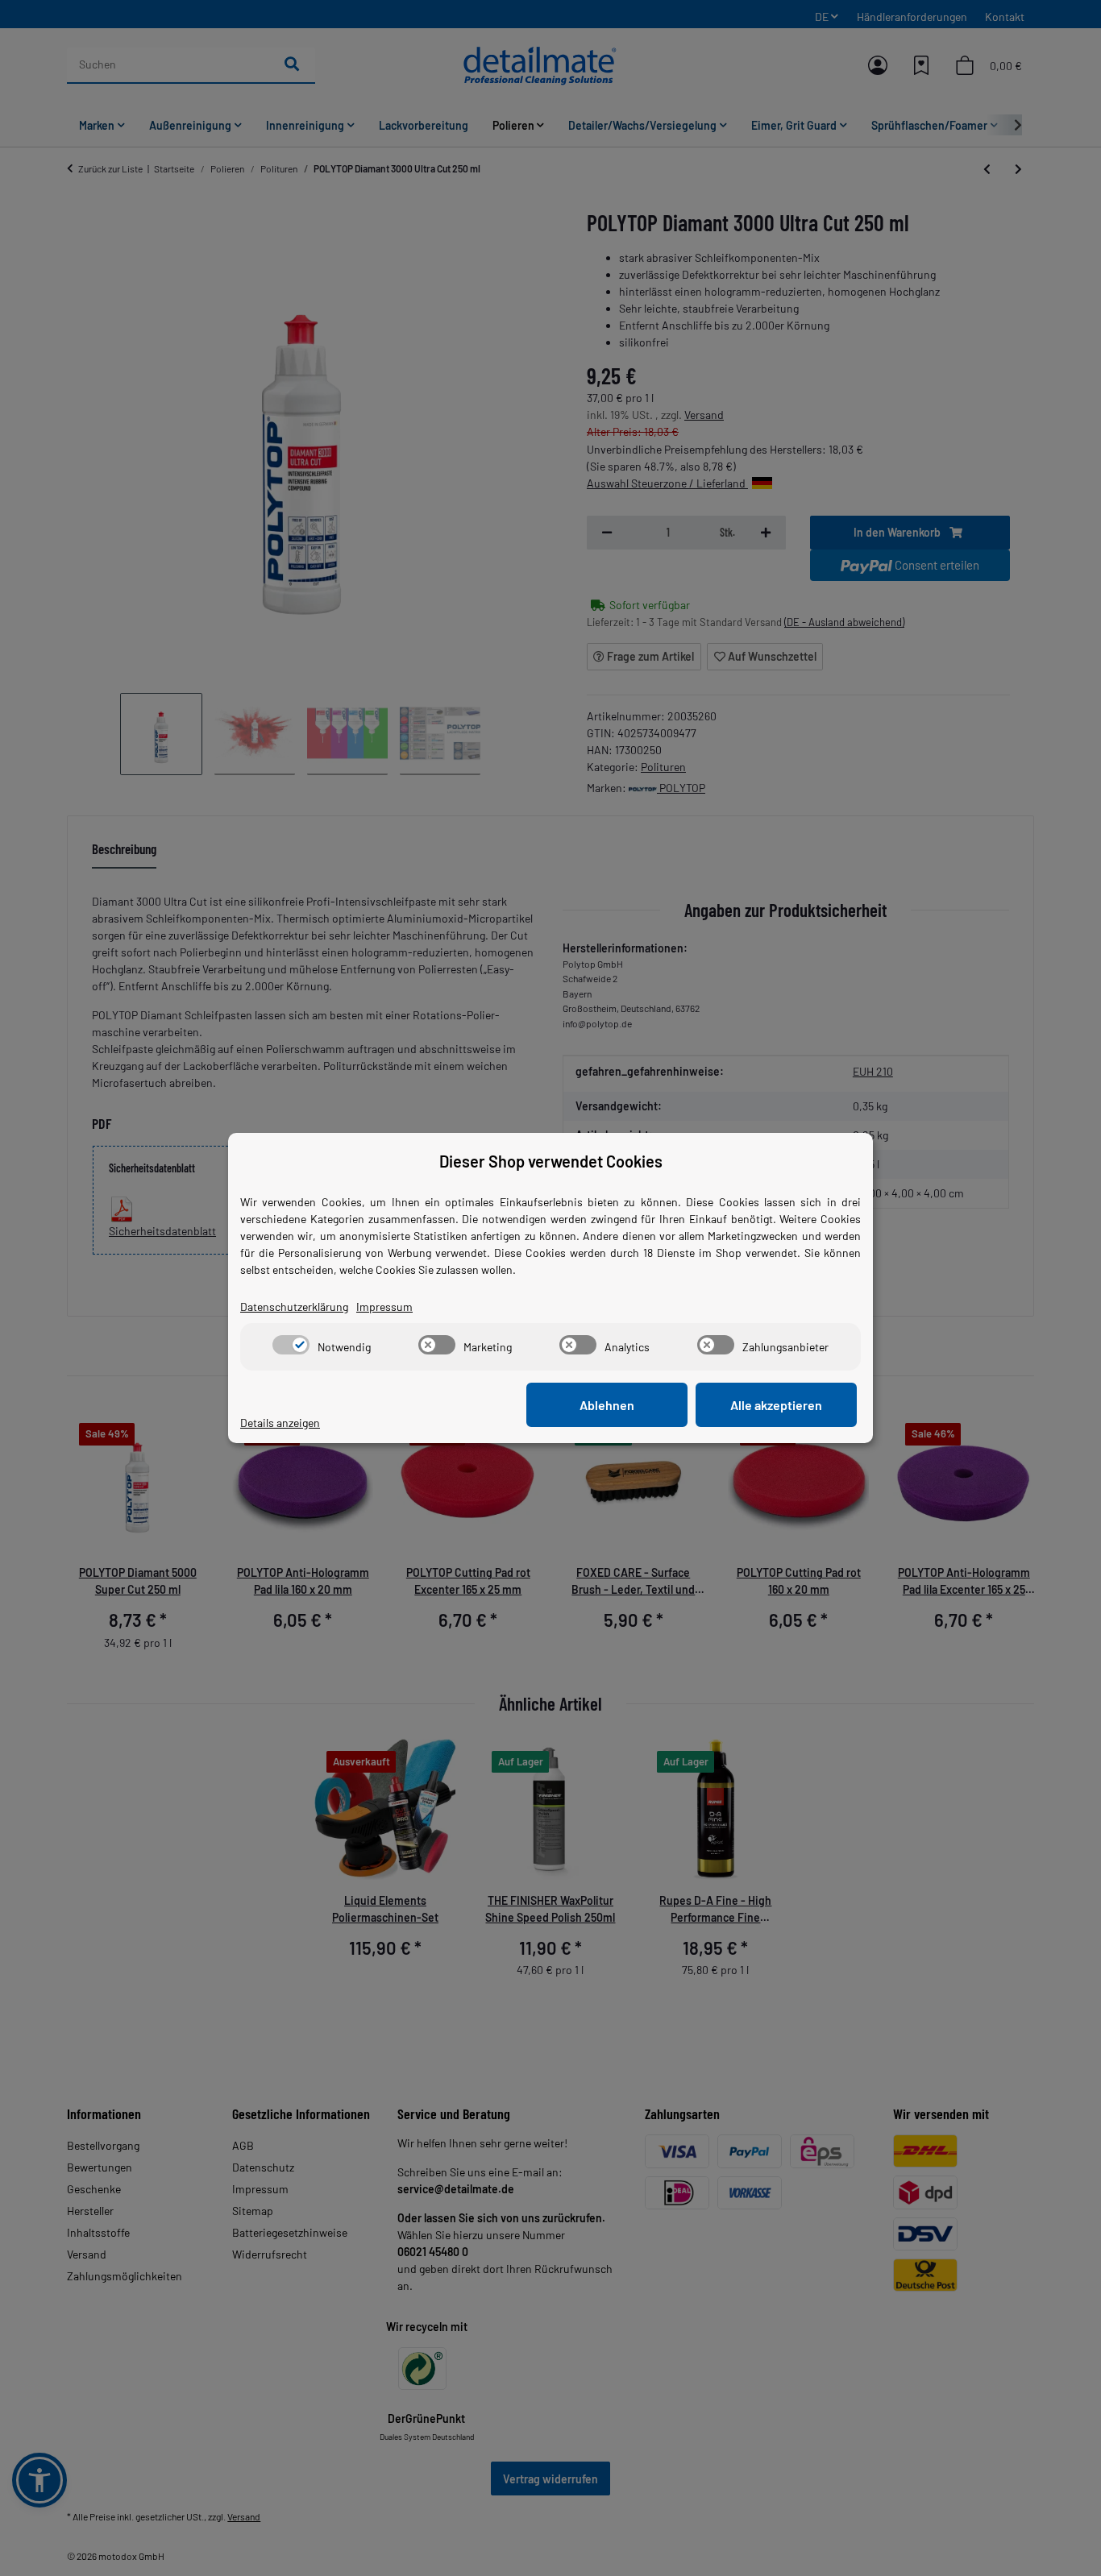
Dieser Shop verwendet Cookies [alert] (551, 1161)
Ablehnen (607, 1405)
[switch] (291, 1345)
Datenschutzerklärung (294, 1307)
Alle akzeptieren (776, 1405)
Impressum (384, 1307)
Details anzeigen (280, 1423)
